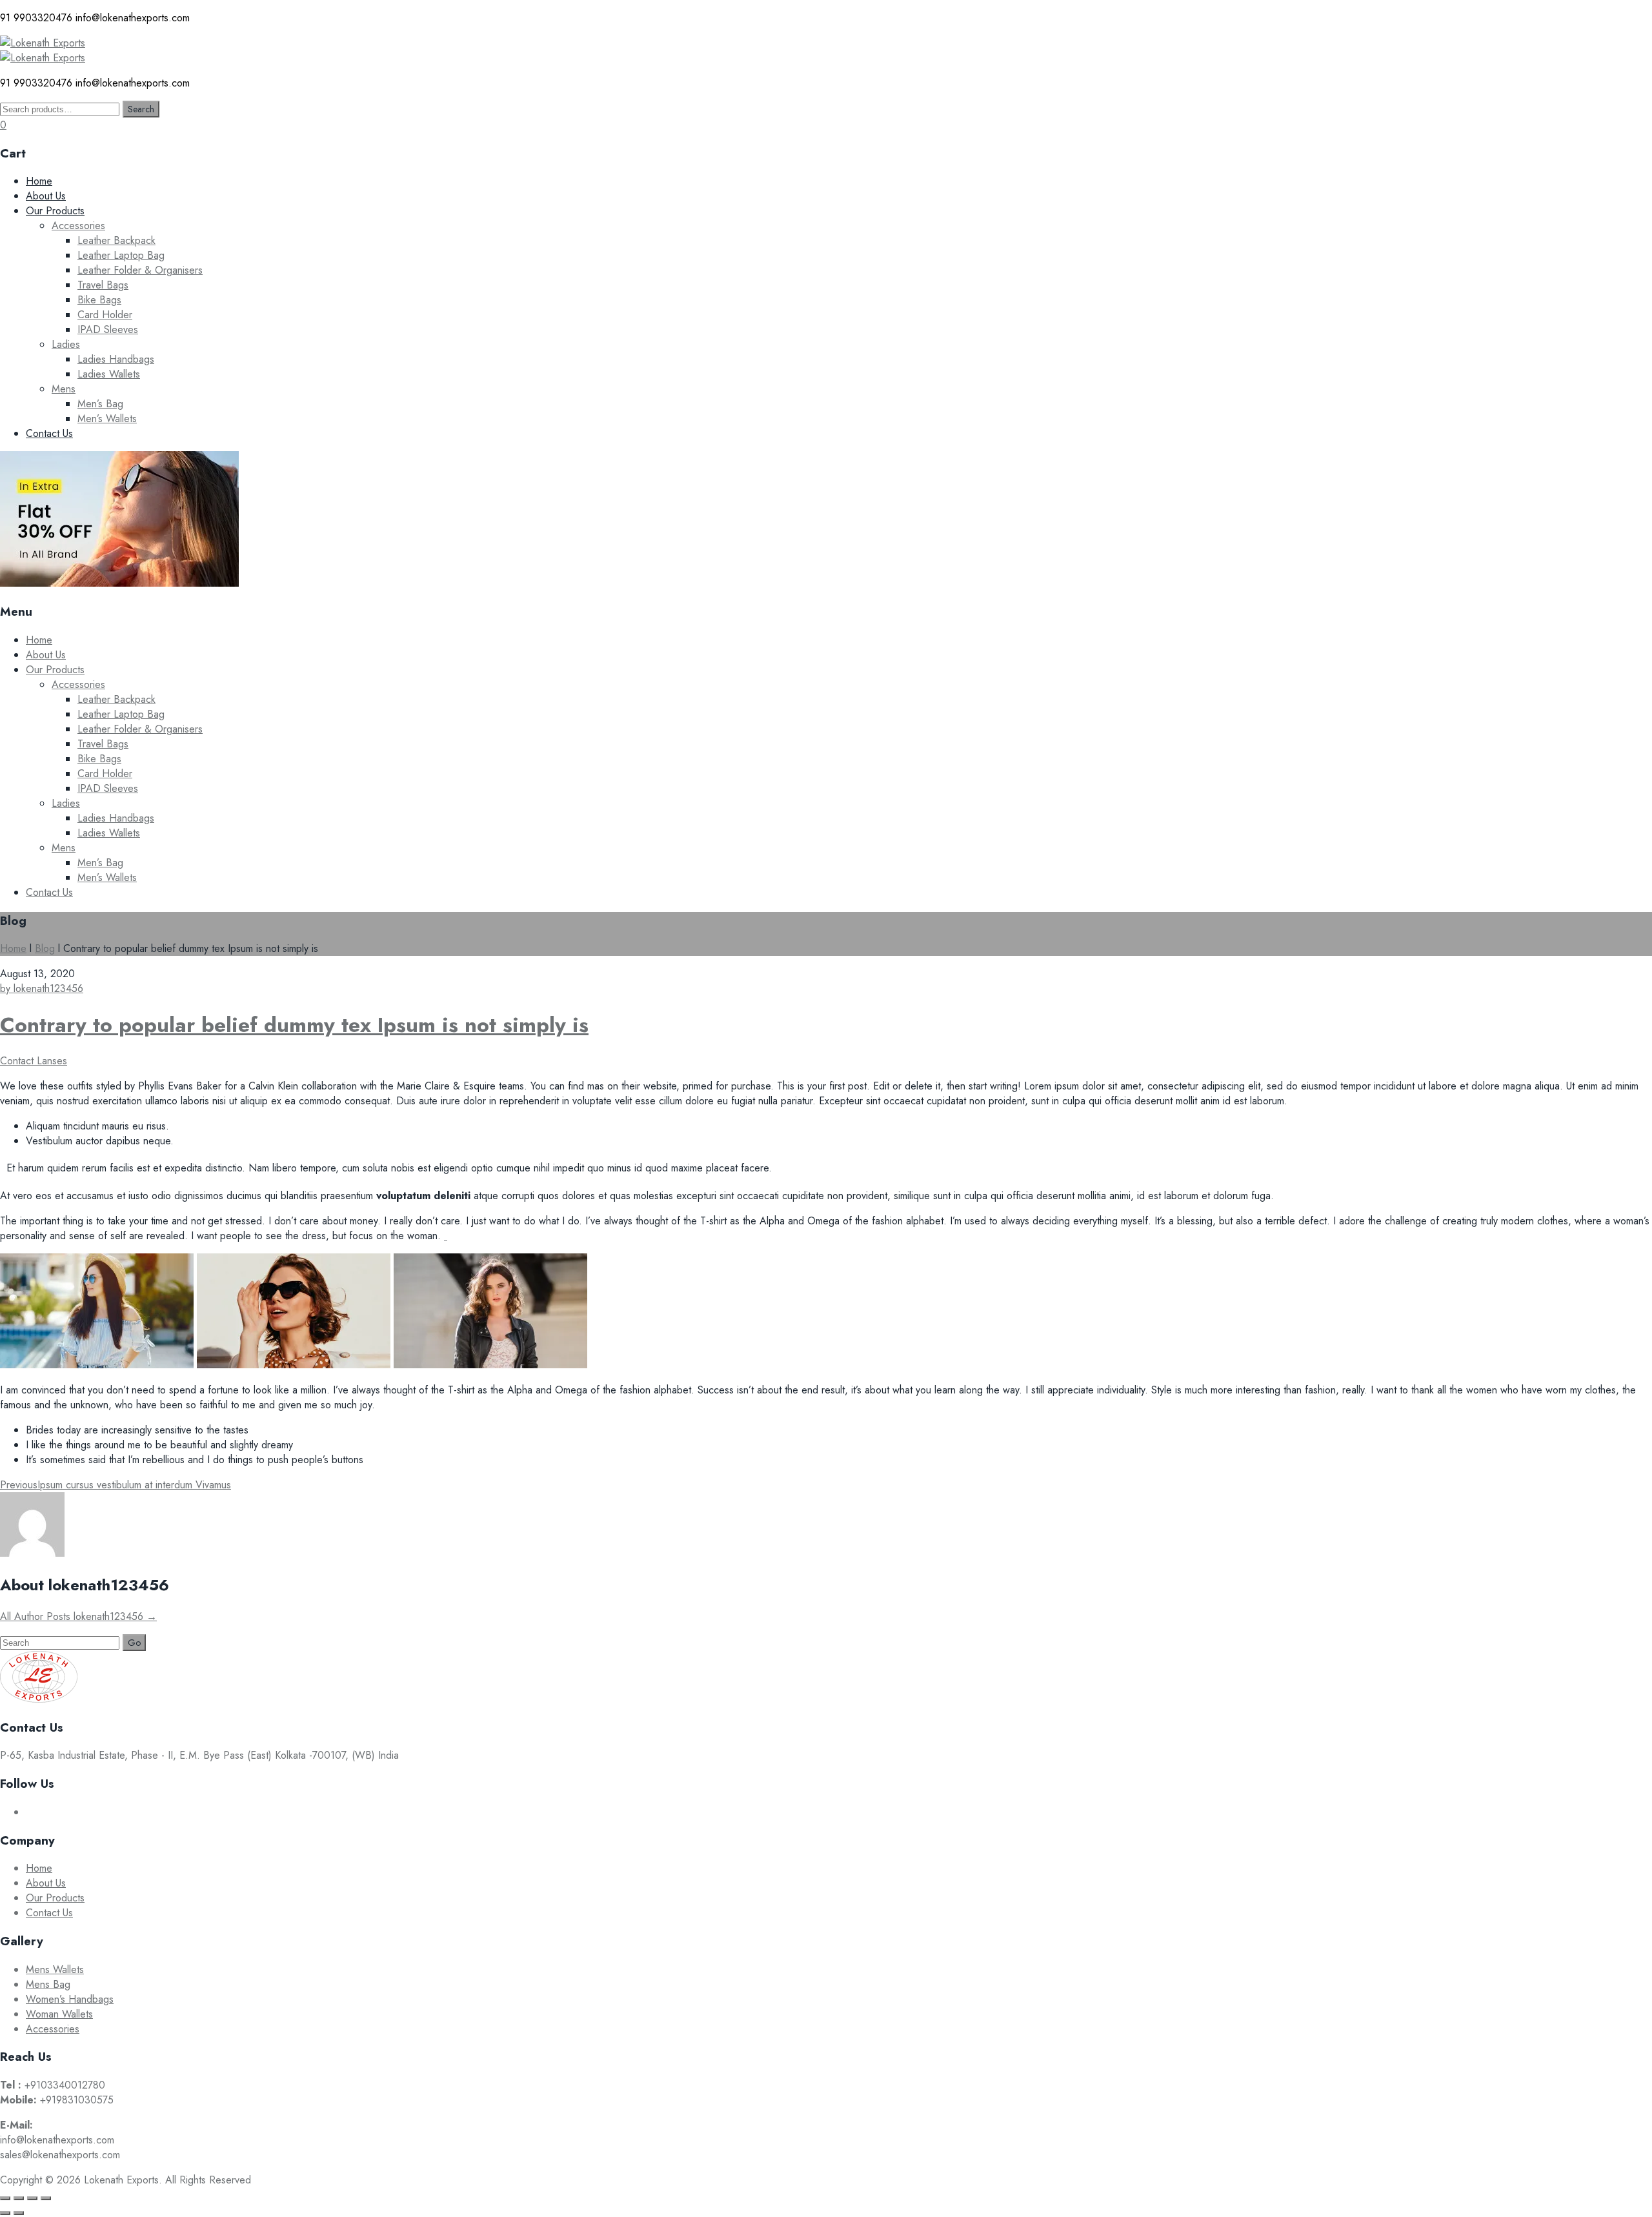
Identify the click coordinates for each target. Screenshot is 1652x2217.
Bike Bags (99, 300)
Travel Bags (103, 285)
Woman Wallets (59, 2014)
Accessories (78, 226)
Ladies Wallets (109, 374)
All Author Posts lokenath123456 (78, 1616)
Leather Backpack (116, 240)
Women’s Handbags (70, 1999)
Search (141, 109)
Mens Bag (48, 1984)
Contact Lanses (34, 1061)
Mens (64, 389)
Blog (45, 948)
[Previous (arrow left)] (5, 2213)
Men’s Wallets (107, 419)
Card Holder (105, 315)
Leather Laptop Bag (121, 255)
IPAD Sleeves (108, 329)
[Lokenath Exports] (43, 43)
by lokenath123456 (42, 988)
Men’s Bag (100, 404)
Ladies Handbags (116, 359)
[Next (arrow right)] (19, 2213)
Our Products (55, 211)
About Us (46, 196)
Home (39, 181)
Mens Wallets (55, 1969)
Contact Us (49, 433)
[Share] (32, 2198)
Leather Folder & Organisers (140, 270)
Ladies (66, 344)
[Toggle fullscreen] (19, 2198)
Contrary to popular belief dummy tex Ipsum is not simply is (294, 1025)
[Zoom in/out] (5, 2198)
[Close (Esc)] (46, 2198)
